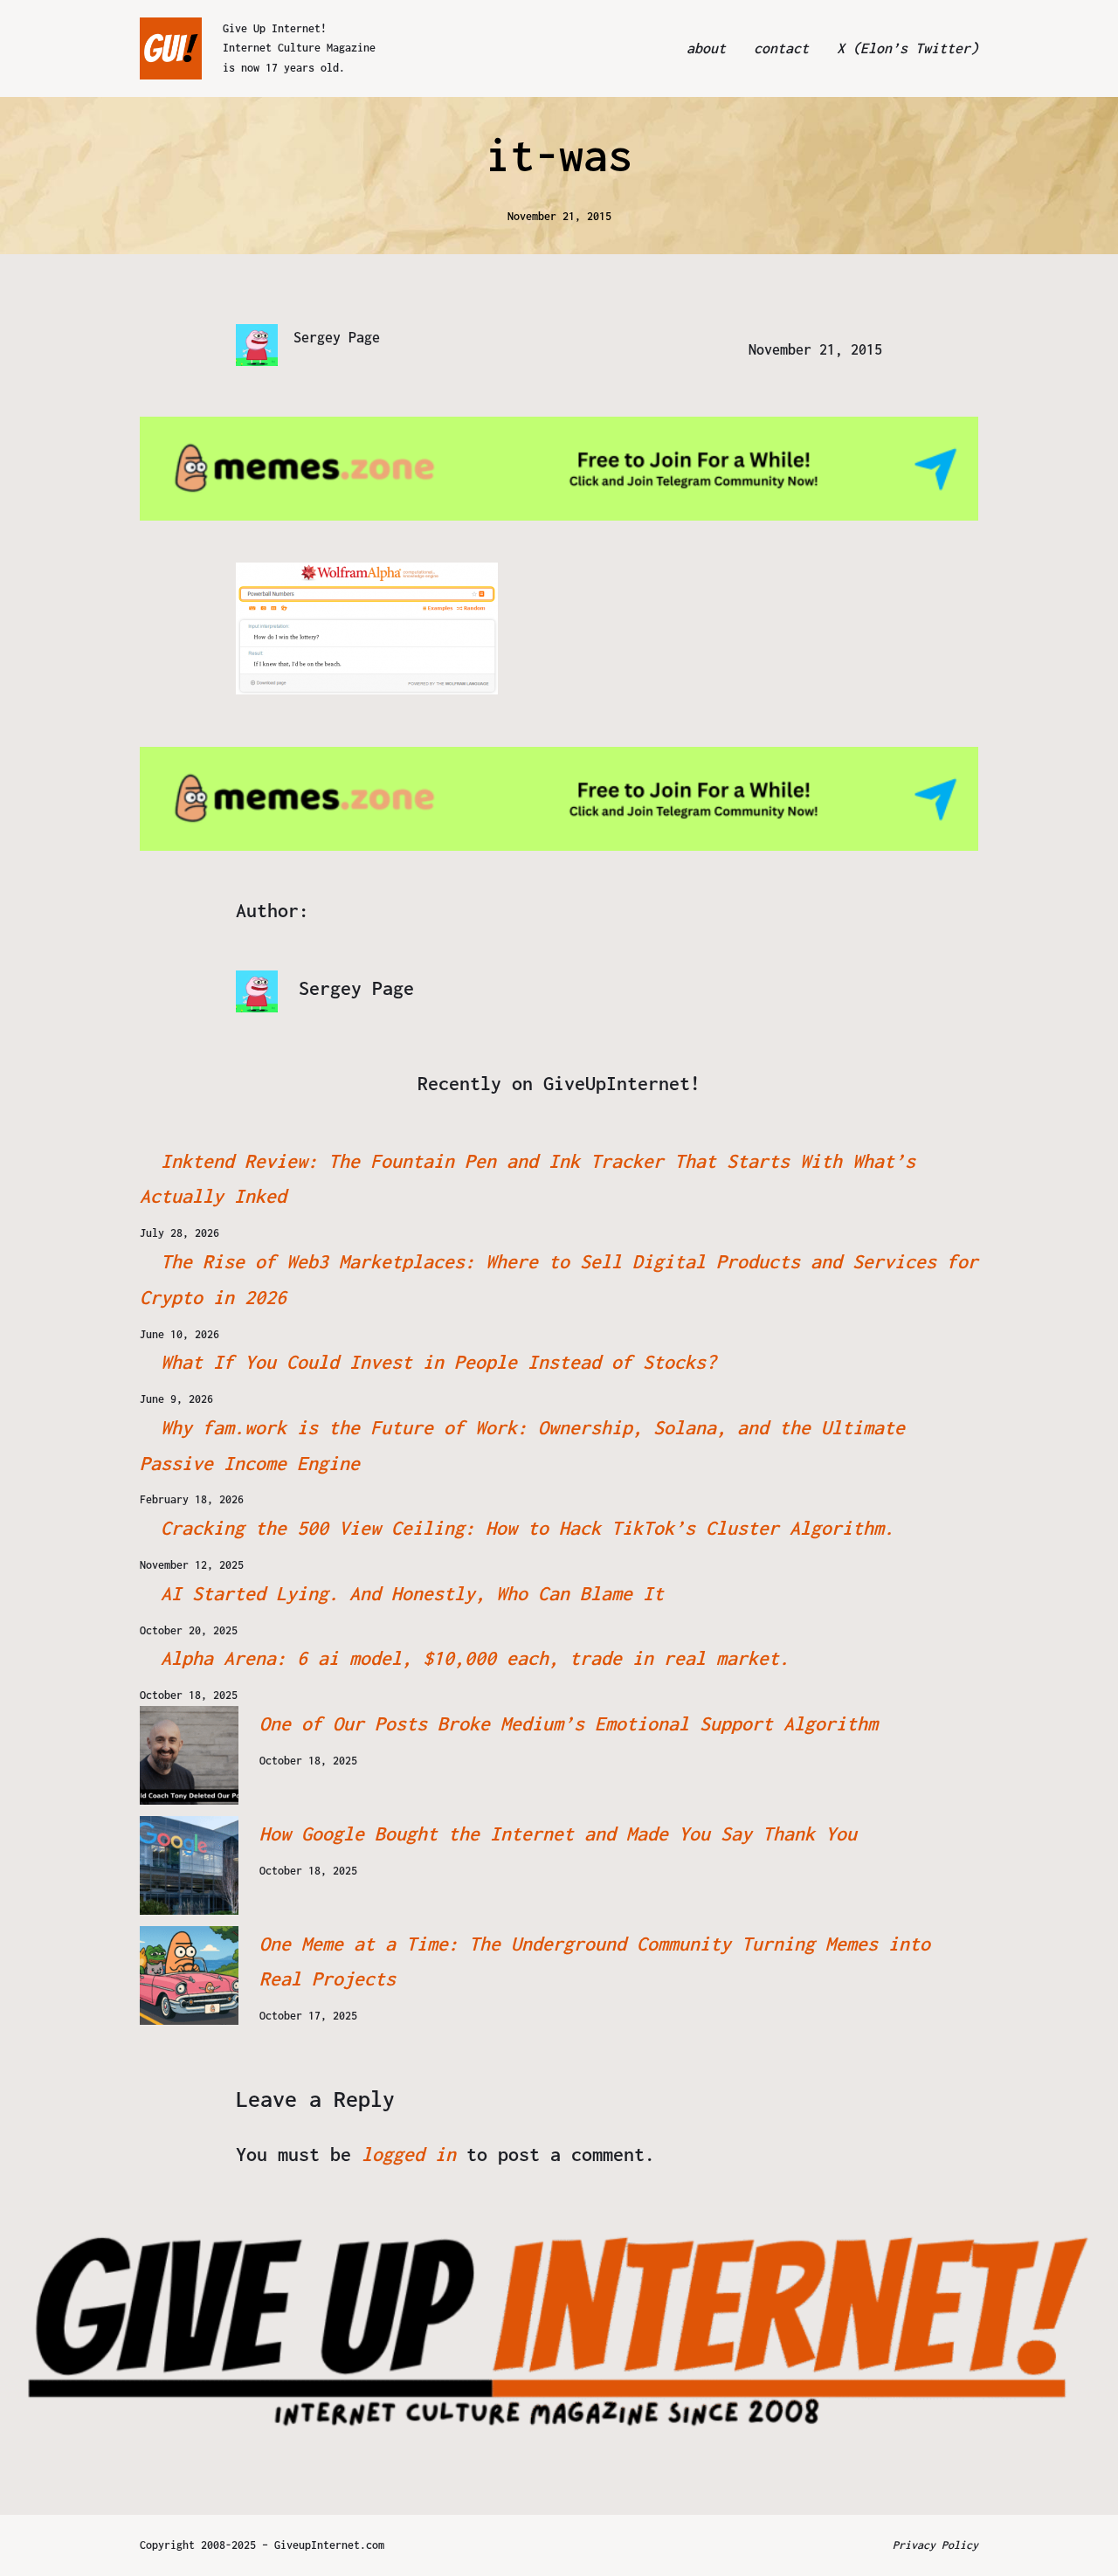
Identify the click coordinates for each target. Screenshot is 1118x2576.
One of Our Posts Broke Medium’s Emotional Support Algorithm (569, 1723)
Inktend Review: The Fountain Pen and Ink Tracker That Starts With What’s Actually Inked (528, 1179)
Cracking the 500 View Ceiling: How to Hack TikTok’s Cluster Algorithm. (528, 1528)
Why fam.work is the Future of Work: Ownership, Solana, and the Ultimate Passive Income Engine (522, 1445)
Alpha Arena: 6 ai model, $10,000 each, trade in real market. (475, 1658)
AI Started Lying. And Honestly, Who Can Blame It (412, 1593)
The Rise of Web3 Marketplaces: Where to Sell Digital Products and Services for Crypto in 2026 (559, 1279)
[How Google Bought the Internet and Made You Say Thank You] (189, 1865)
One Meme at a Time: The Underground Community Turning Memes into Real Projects (595, 1961)
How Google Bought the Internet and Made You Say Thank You (558, 1834)
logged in (409, 2154)
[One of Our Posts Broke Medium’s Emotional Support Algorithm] (189, 1755)
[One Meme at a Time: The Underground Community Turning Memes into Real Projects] (189, 1975)
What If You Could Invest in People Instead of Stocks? (438, 1362)
